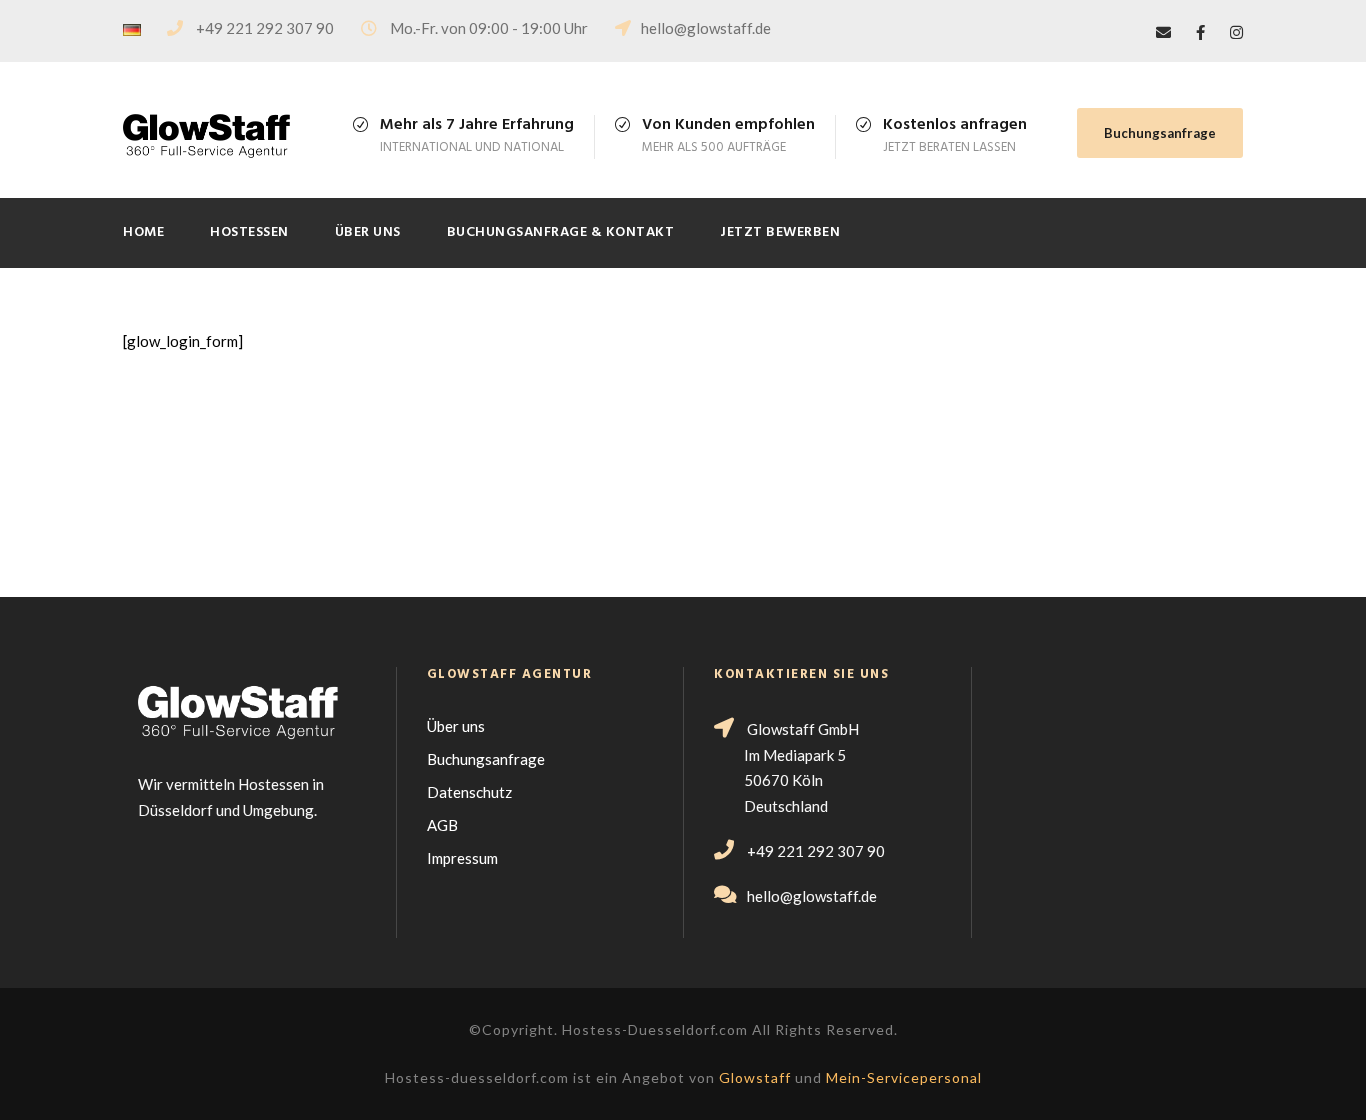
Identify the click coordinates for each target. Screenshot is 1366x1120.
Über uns (368, 232)
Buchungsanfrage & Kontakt (561, 232)
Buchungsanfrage (1160, 133)
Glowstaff (755, 1077)
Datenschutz (469, 792)
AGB (442, 825)
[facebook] (1200, 32)
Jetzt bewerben (780, 232)
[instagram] (1236, 32)
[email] (1163, 32)
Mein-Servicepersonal (904, 1077)
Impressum (462, 858)
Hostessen (249, 232)
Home (143, 232)
